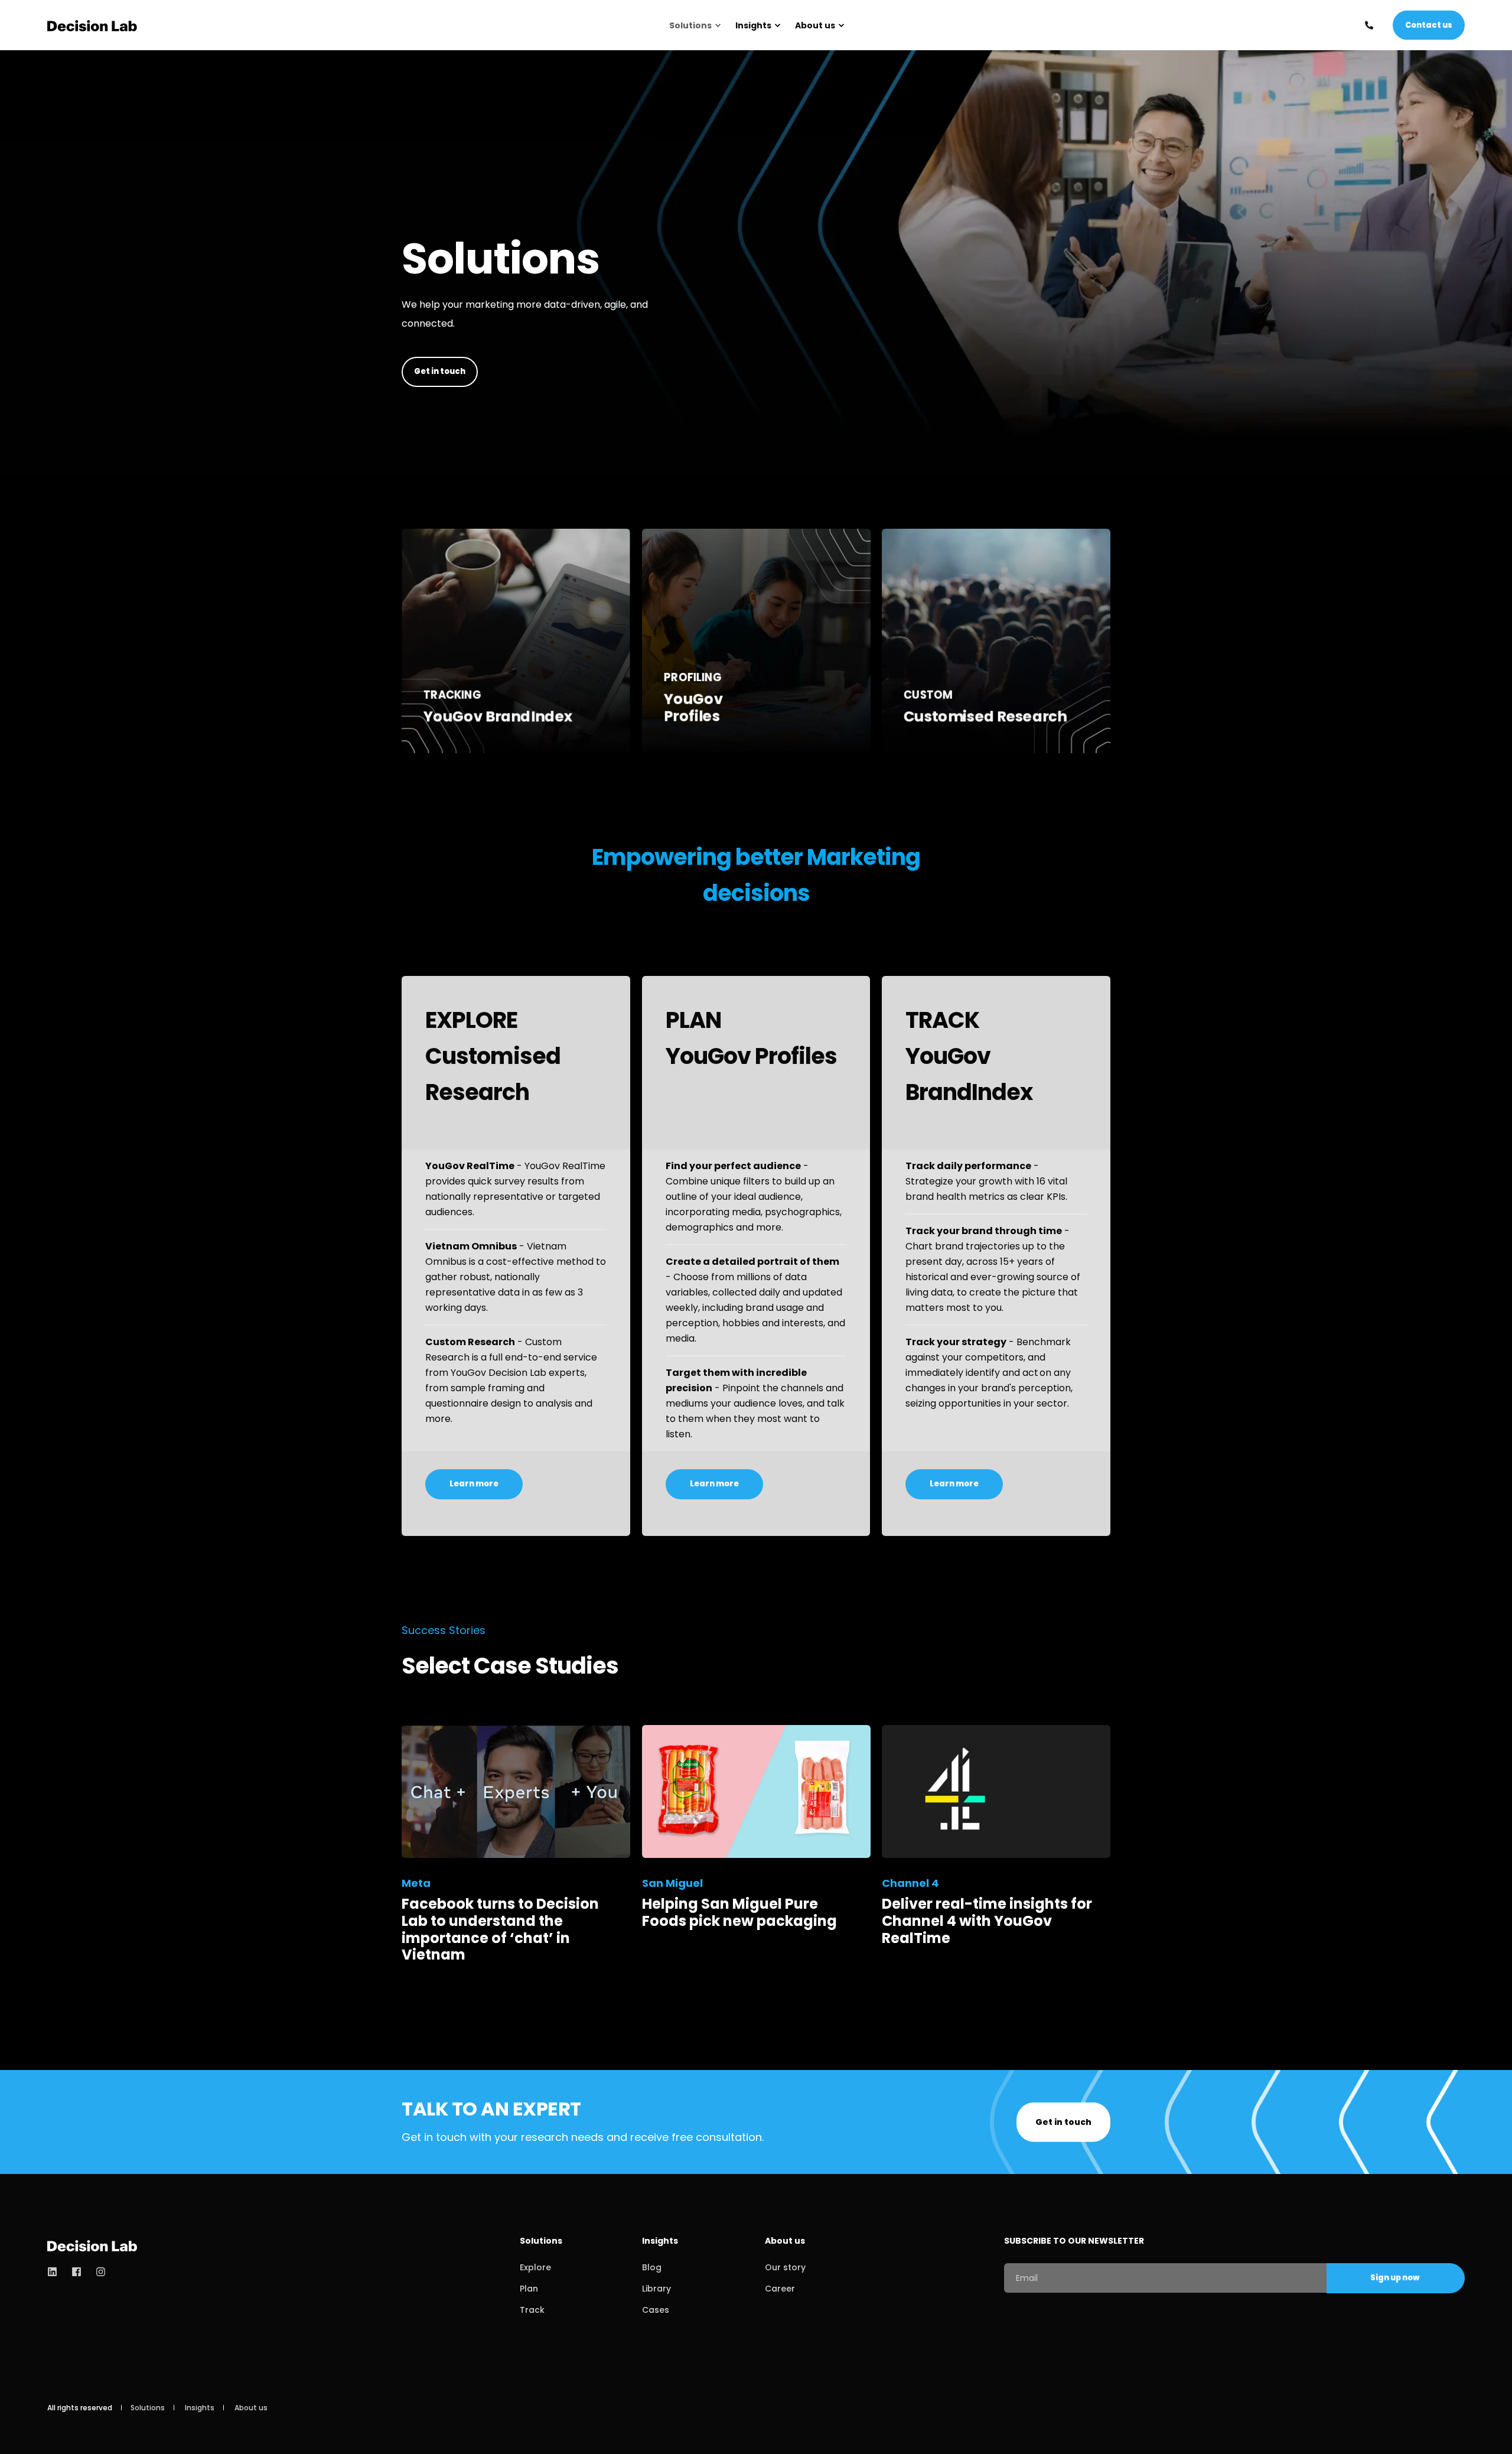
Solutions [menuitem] (690, 25)
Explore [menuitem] (535, 2267)
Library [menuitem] (656, 2289)
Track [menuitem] (532, 2310)
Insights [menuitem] (753, 25)
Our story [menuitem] (785, 2267)
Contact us (1429, 25)
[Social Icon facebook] (76, 2272)
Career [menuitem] (780, 2289)
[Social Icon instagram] (97, 2272)
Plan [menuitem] (529, 2289)
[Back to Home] (92, 25)
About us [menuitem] (815, 25)
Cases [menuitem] (656, 2310)
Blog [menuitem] (652, 2267)
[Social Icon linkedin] (56, 2272)
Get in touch (440, 371)
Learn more (516, 718)
